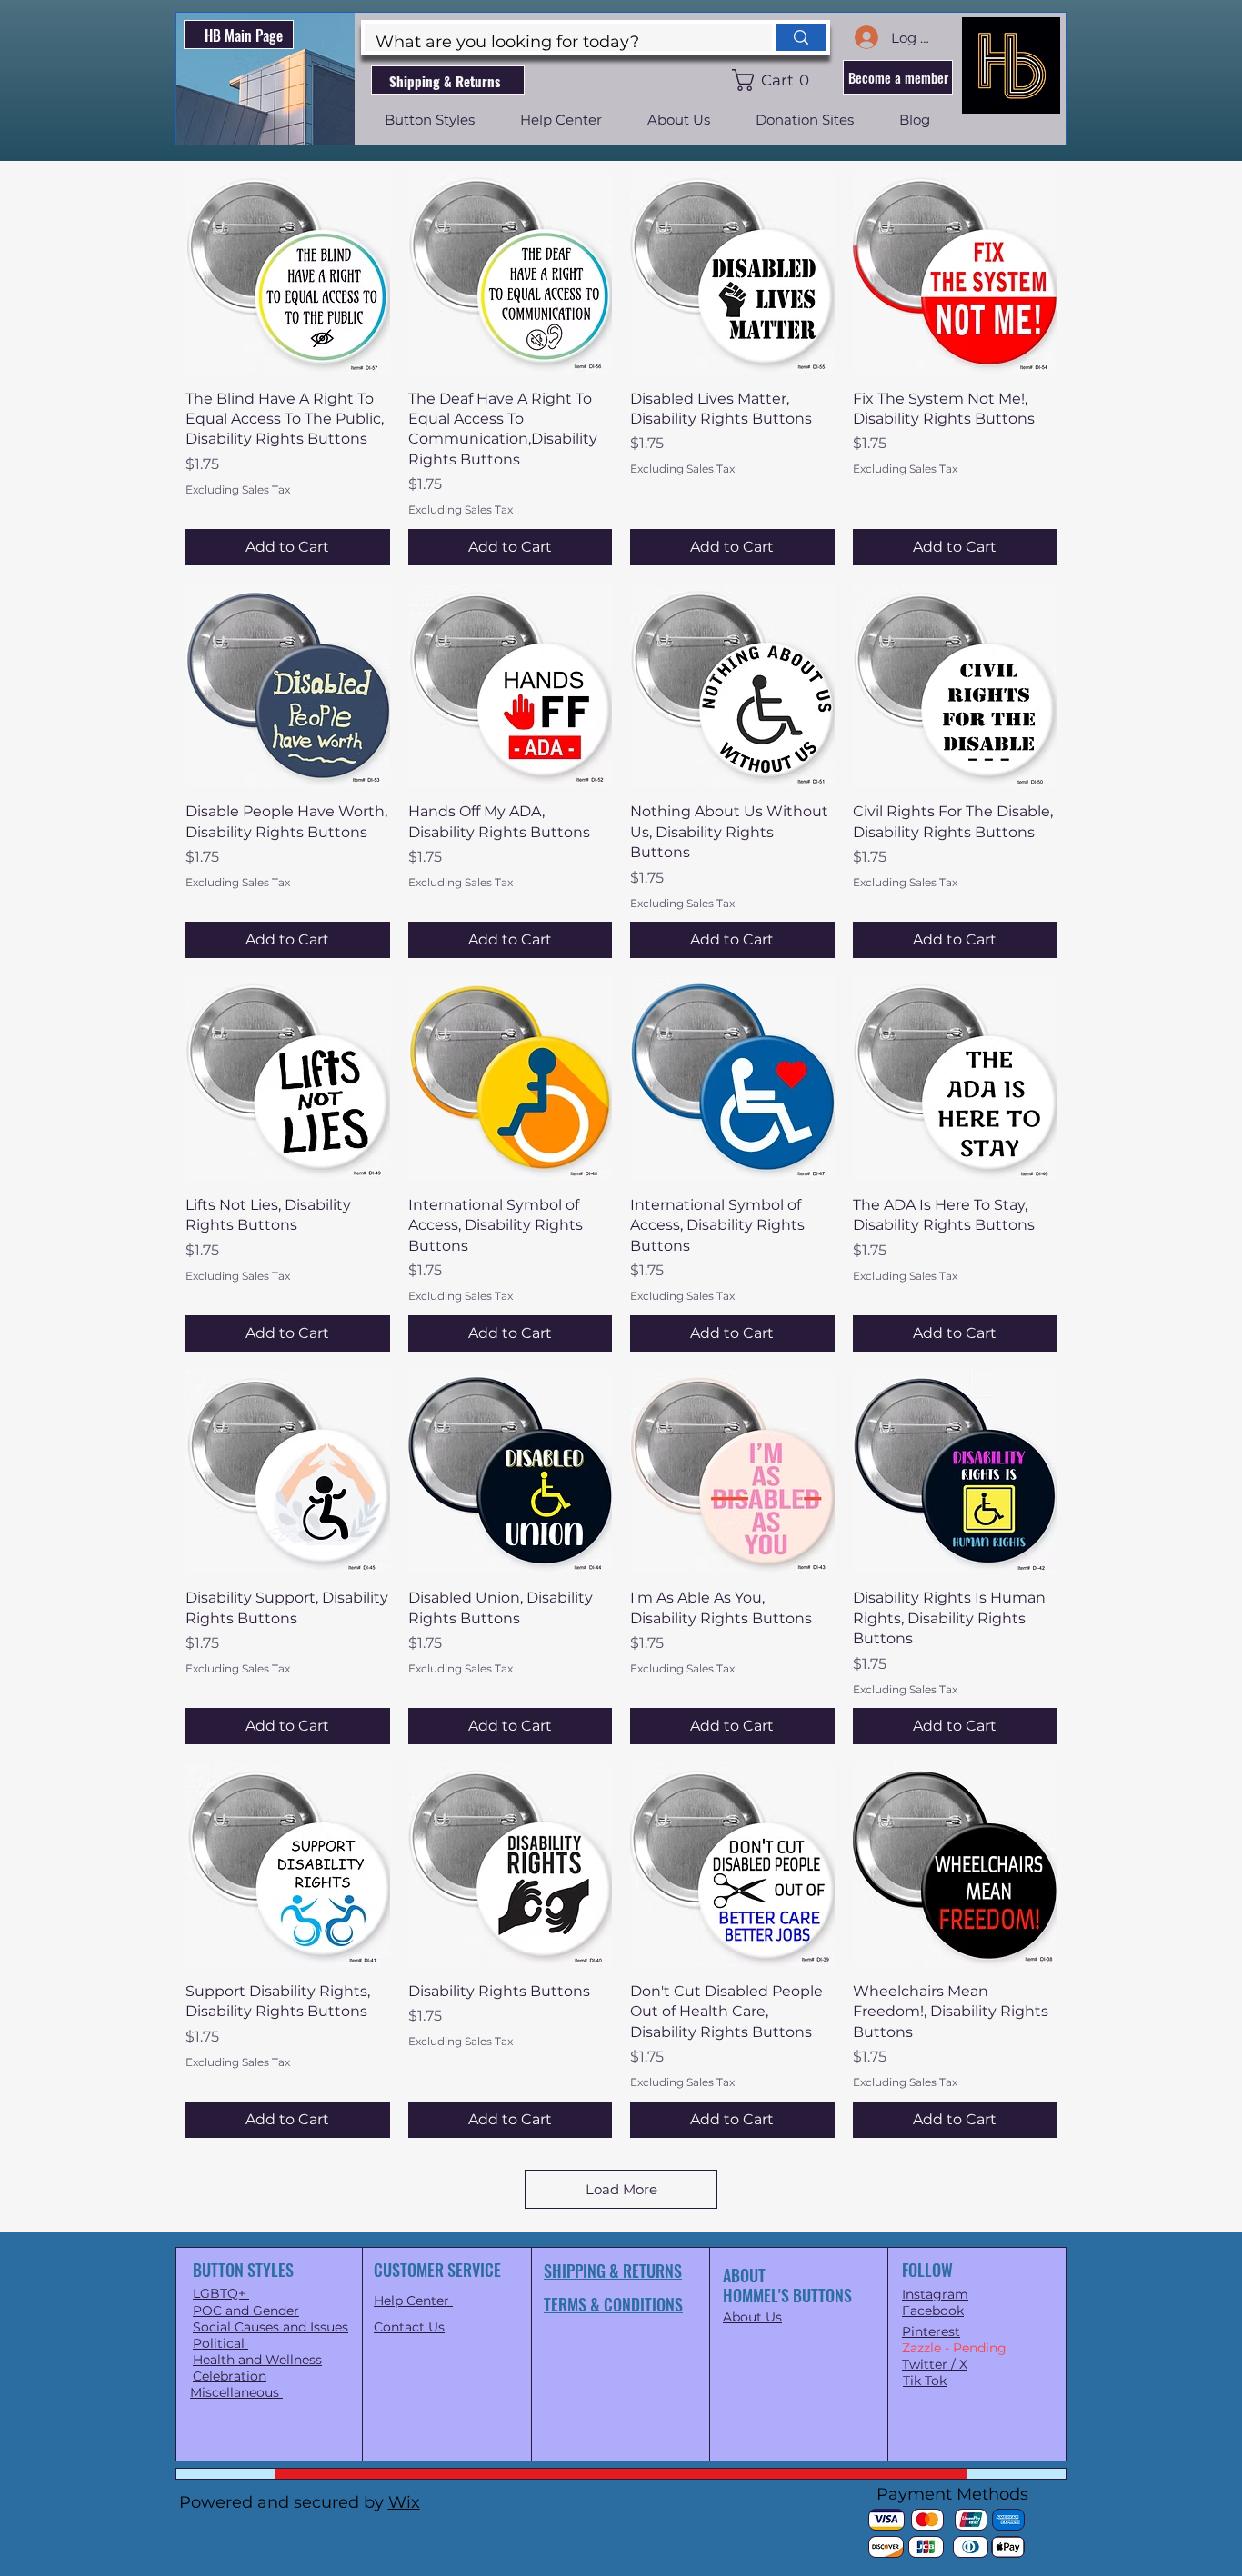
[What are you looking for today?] (799, 37)
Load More (621, 2189)
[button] (774, 80)
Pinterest (931, 2331)
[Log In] (866, 37)
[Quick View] (288, 272)
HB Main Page (244, 35)
